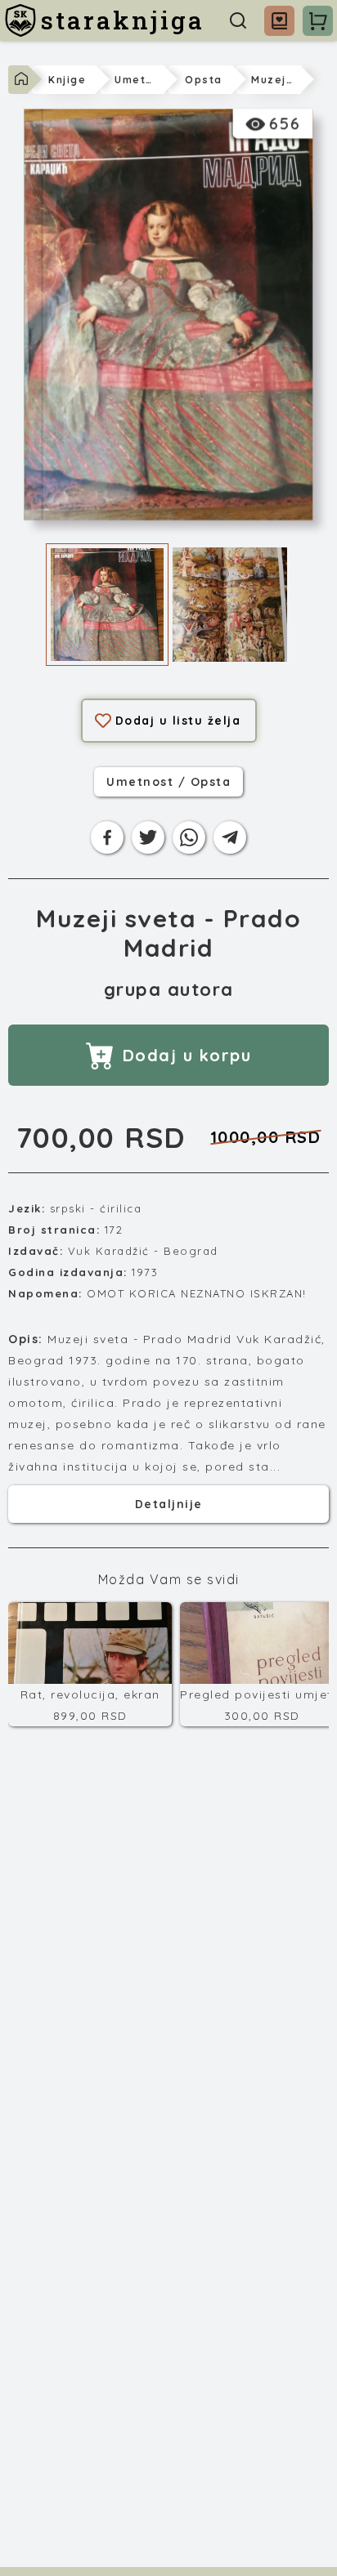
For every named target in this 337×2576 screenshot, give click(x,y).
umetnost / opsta (168, 782)
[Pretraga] (238, 20)
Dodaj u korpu (187, 1055)
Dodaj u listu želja (178, 721)
